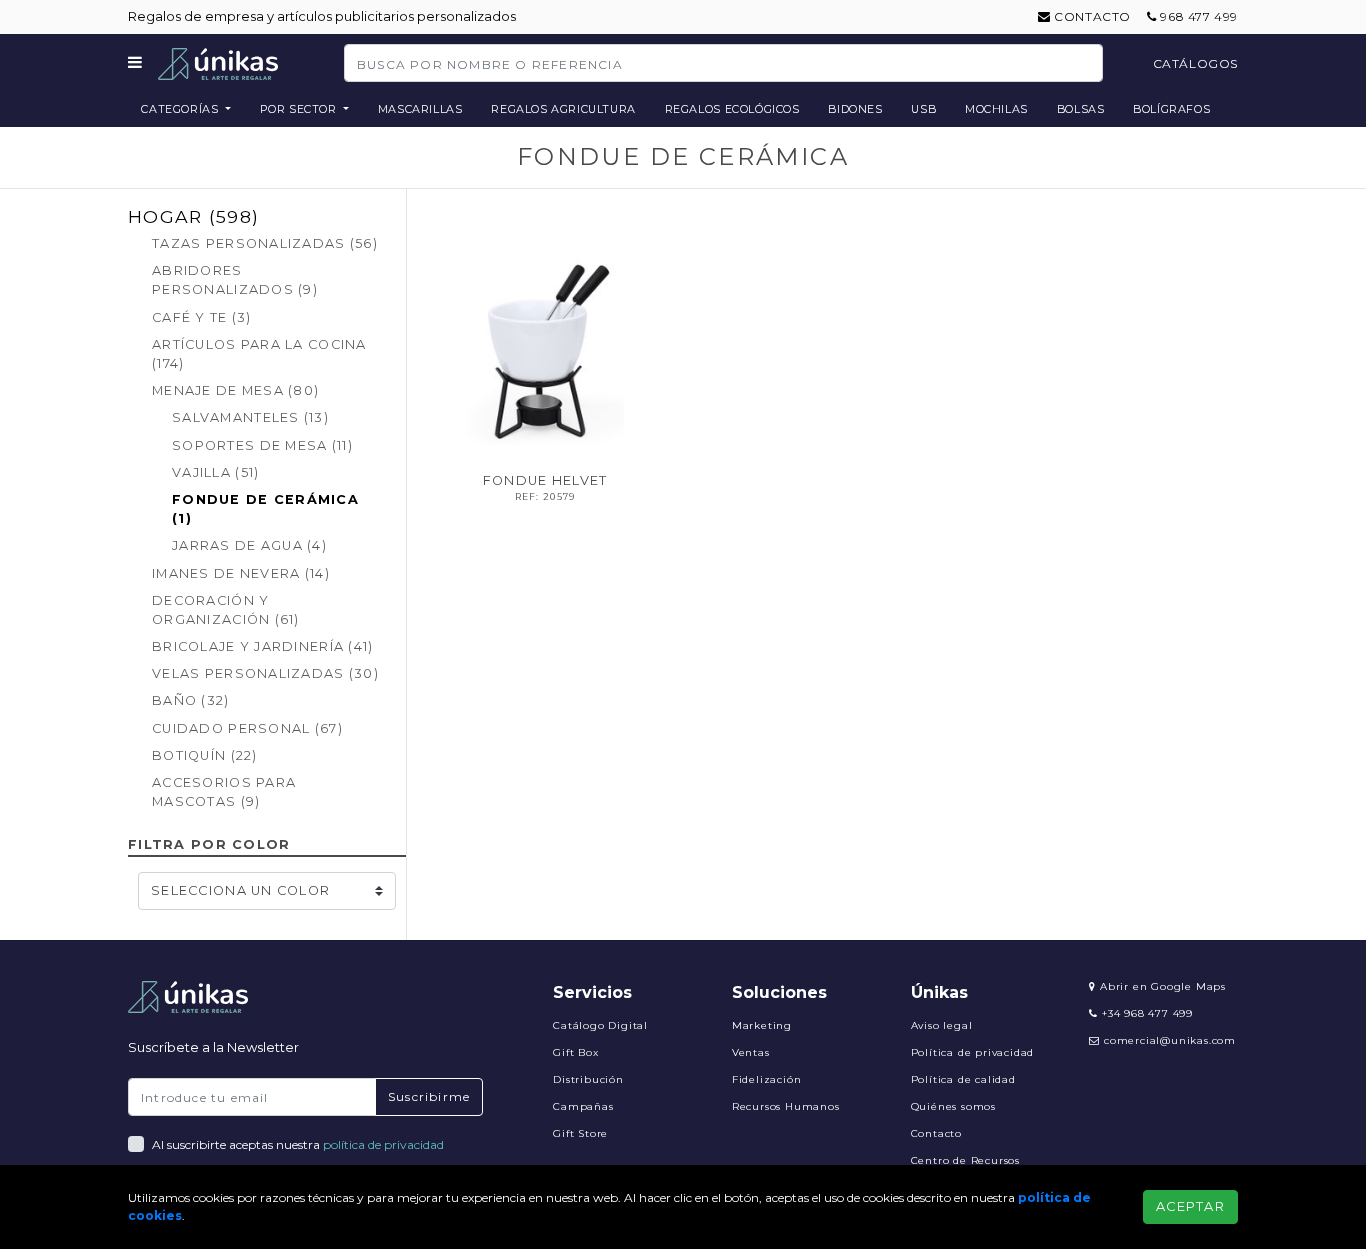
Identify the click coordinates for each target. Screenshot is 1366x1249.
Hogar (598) (193, 216)
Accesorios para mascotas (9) (224, 792)
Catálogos (1195, 63)
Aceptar (1190, 1206)
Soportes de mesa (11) (262, 445)
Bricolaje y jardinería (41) (263, 646)
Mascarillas (420, 109)
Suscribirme (429, 1096)
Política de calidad (963, 1079)
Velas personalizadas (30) (265, 673)
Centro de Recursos (965, 1160)
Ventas (751, 1052)
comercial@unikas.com (1170, 1040)
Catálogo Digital (600, 1025)
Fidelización (767, 1079)
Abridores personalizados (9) (235, 280)
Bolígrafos (1171, 109)
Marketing (762, 1025)
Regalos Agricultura (563, 109)
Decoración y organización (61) (226, 610)
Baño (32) (191, 700)
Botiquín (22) (205, 755)
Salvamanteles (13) (250, 417)
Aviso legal (942, 1025)
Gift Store (580, 1133)
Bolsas (1081, 109)
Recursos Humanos (786, 1106)
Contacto (1091, 16)
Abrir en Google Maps (1161, 986)
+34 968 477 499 (1145, 1013)
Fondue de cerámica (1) (265, 509)
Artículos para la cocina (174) (259, 354)
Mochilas (996, 109)
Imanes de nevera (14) (241, 573)
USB (923, 109)
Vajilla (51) (215, 472)
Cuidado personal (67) (247, 728)
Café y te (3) (202, 317)
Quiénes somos (953, 1106)
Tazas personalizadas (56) (265, 243)
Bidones (855, 109)
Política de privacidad (973, 1052)
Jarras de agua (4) (249, 545)
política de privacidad (383, 1144)
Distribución (588, 1079)
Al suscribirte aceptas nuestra (298, 1144)
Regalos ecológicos (732, 109)
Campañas (583, 1106)
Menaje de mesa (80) (235, 390)
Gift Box (575, 1052)
